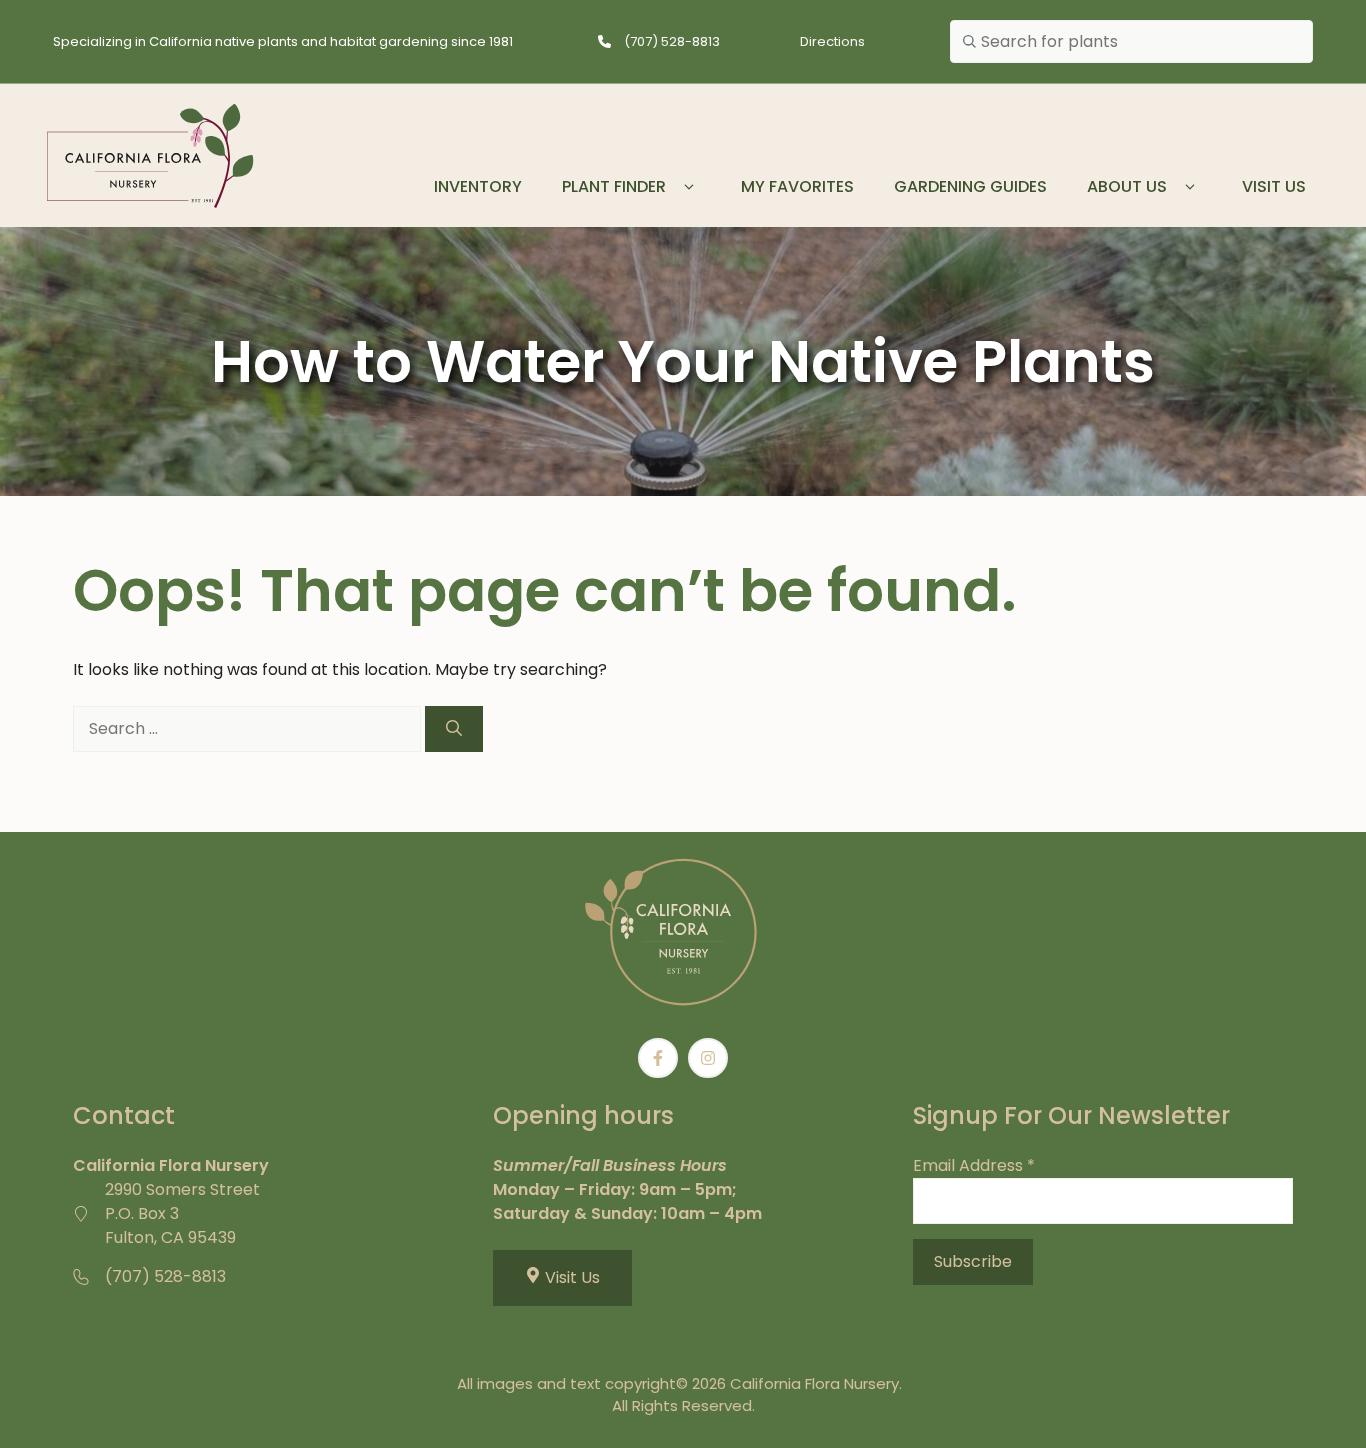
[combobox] (1131, 42)
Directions (832, 41)
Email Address (974, 1165)
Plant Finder (614, 186)
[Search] (454, 729)
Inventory (478, 186)
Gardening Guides (970, 186)
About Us (1127, 186)
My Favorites (797, 186)
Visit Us (1274, 186)
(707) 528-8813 (672, 41)
